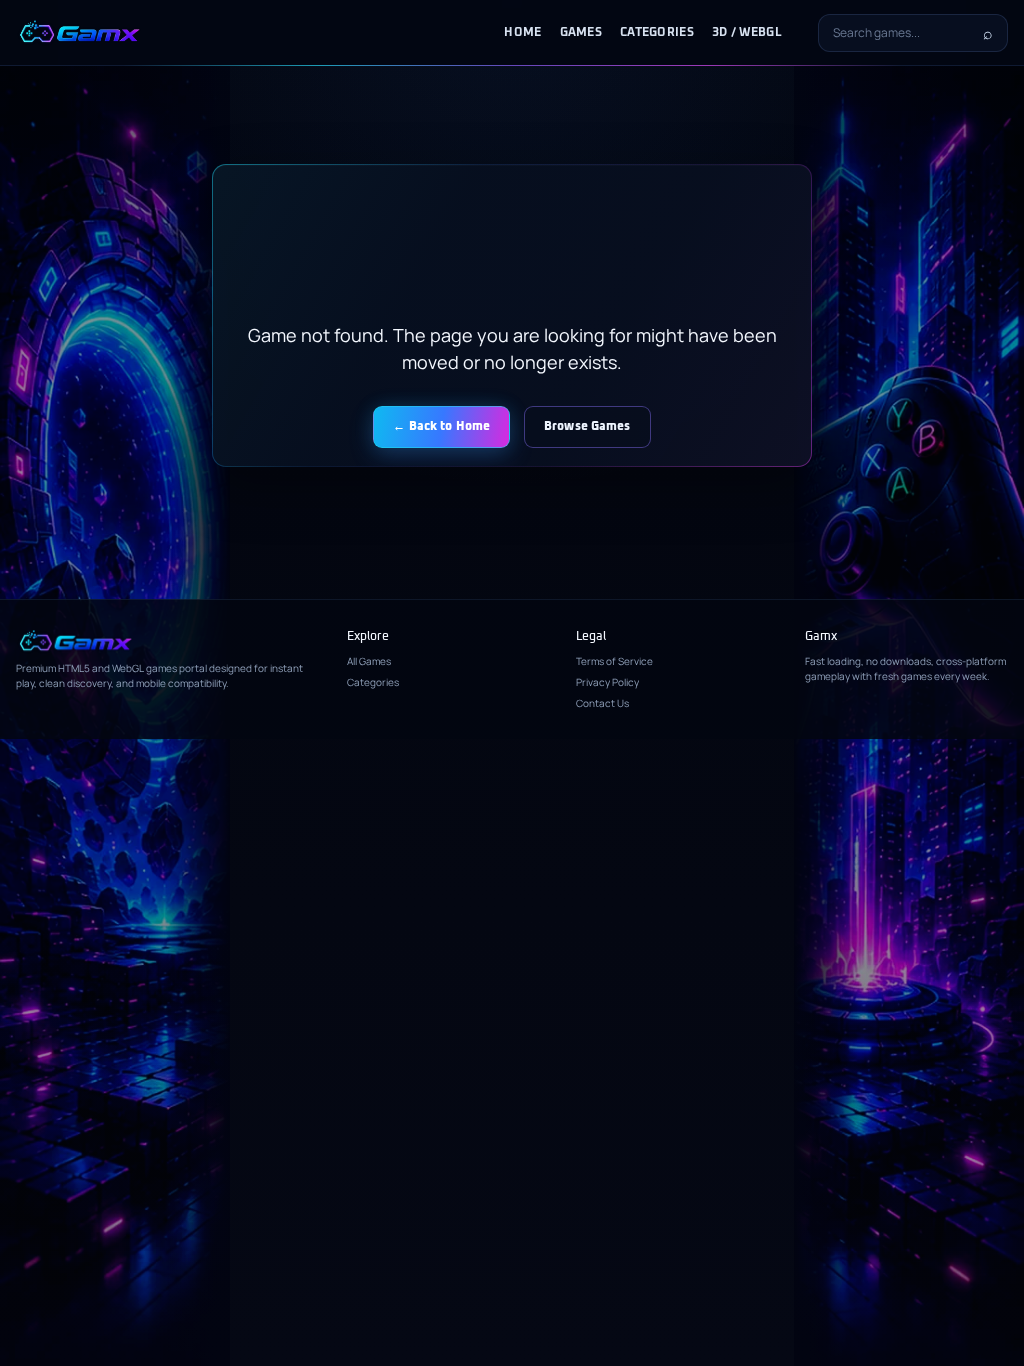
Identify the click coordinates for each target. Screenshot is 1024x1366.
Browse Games (587, 427)
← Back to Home (441, 427)
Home (522, 33)
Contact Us (602, 703)
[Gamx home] (79, 33)
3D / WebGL (747, 33)
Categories (657, 33)
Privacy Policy (607, 682)
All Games (369, 661)
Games (581, 33)
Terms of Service (614, 661)
